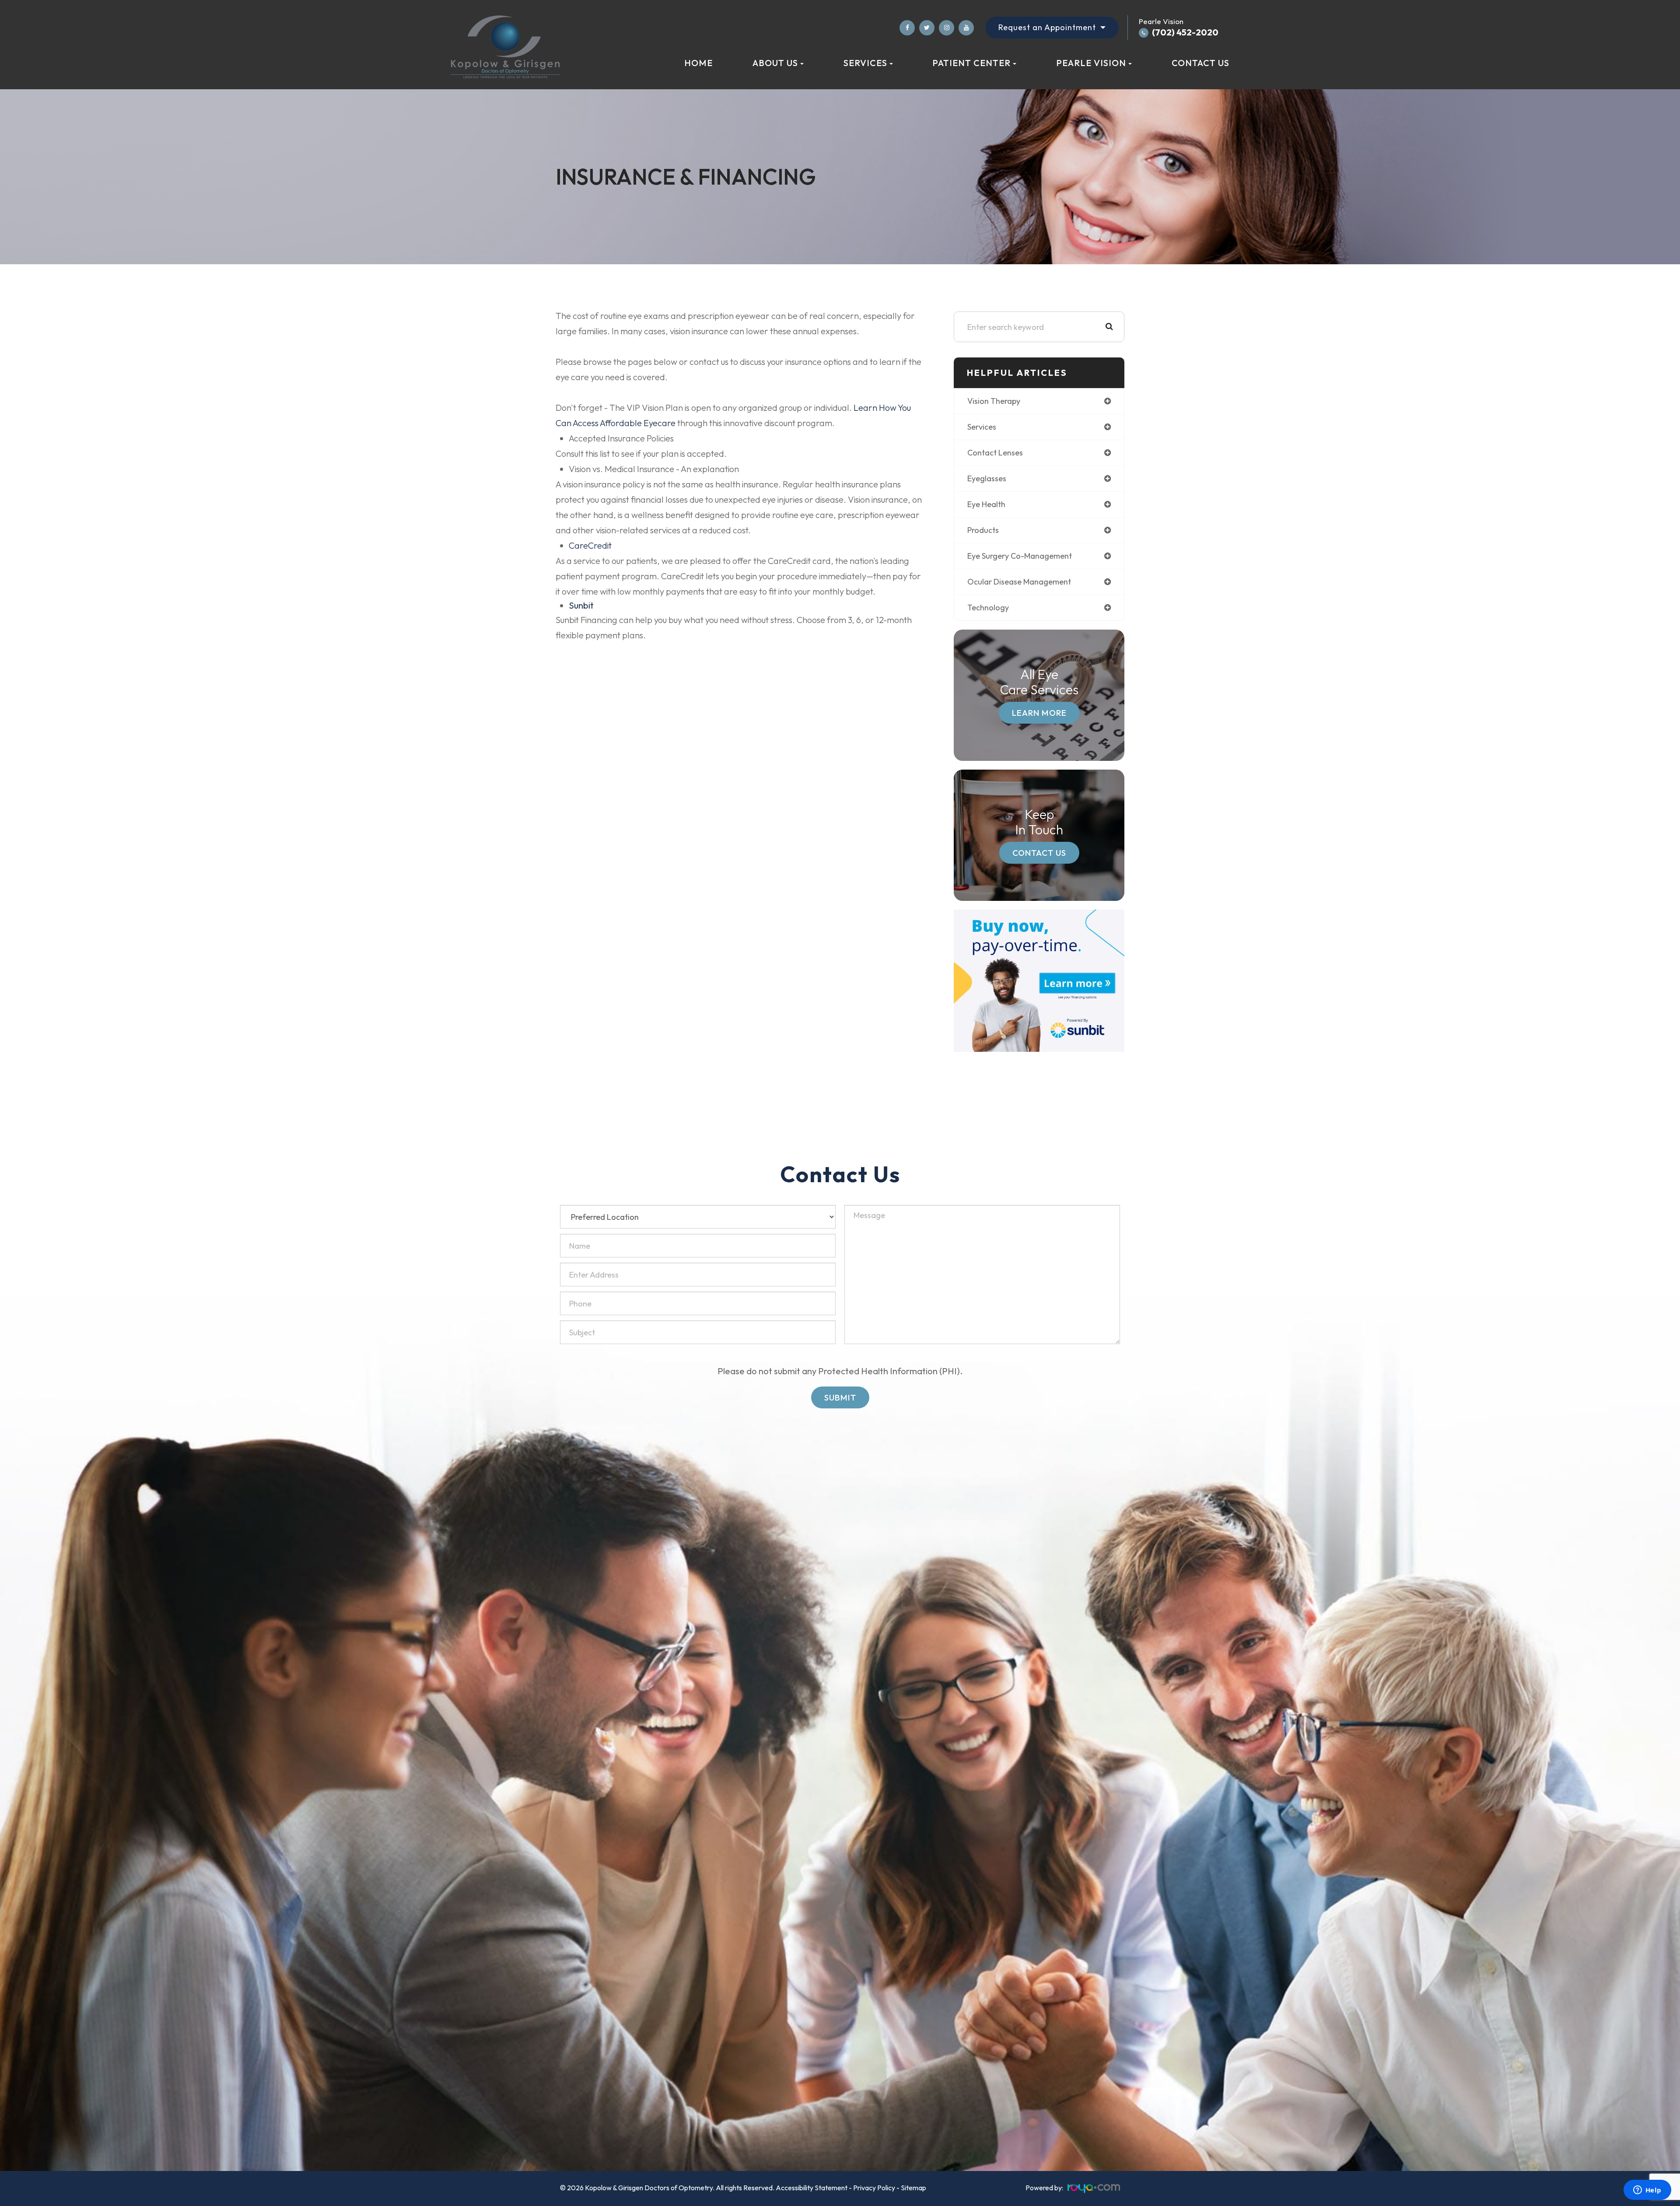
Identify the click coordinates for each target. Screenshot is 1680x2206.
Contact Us (1200, 63)
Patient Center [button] (971, 63)
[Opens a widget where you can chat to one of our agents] (1647, 2191)
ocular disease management (1019, 582)
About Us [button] (775, 63)
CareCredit (590, 545)
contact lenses (995, 453)
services (982, 427)
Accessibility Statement (812, 2188)
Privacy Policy (874, 2188)
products (983, 530)
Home (698, 63)
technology (988, 608)
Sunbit (581, 605)
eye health (986, 504)
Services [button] (865, 63)
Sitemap (913, 2188)
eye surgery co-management (1020, 556)
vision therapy (994, 401)
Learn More (1039, 713)
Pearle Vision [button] (1091, 63)
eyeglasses (987, 478)
